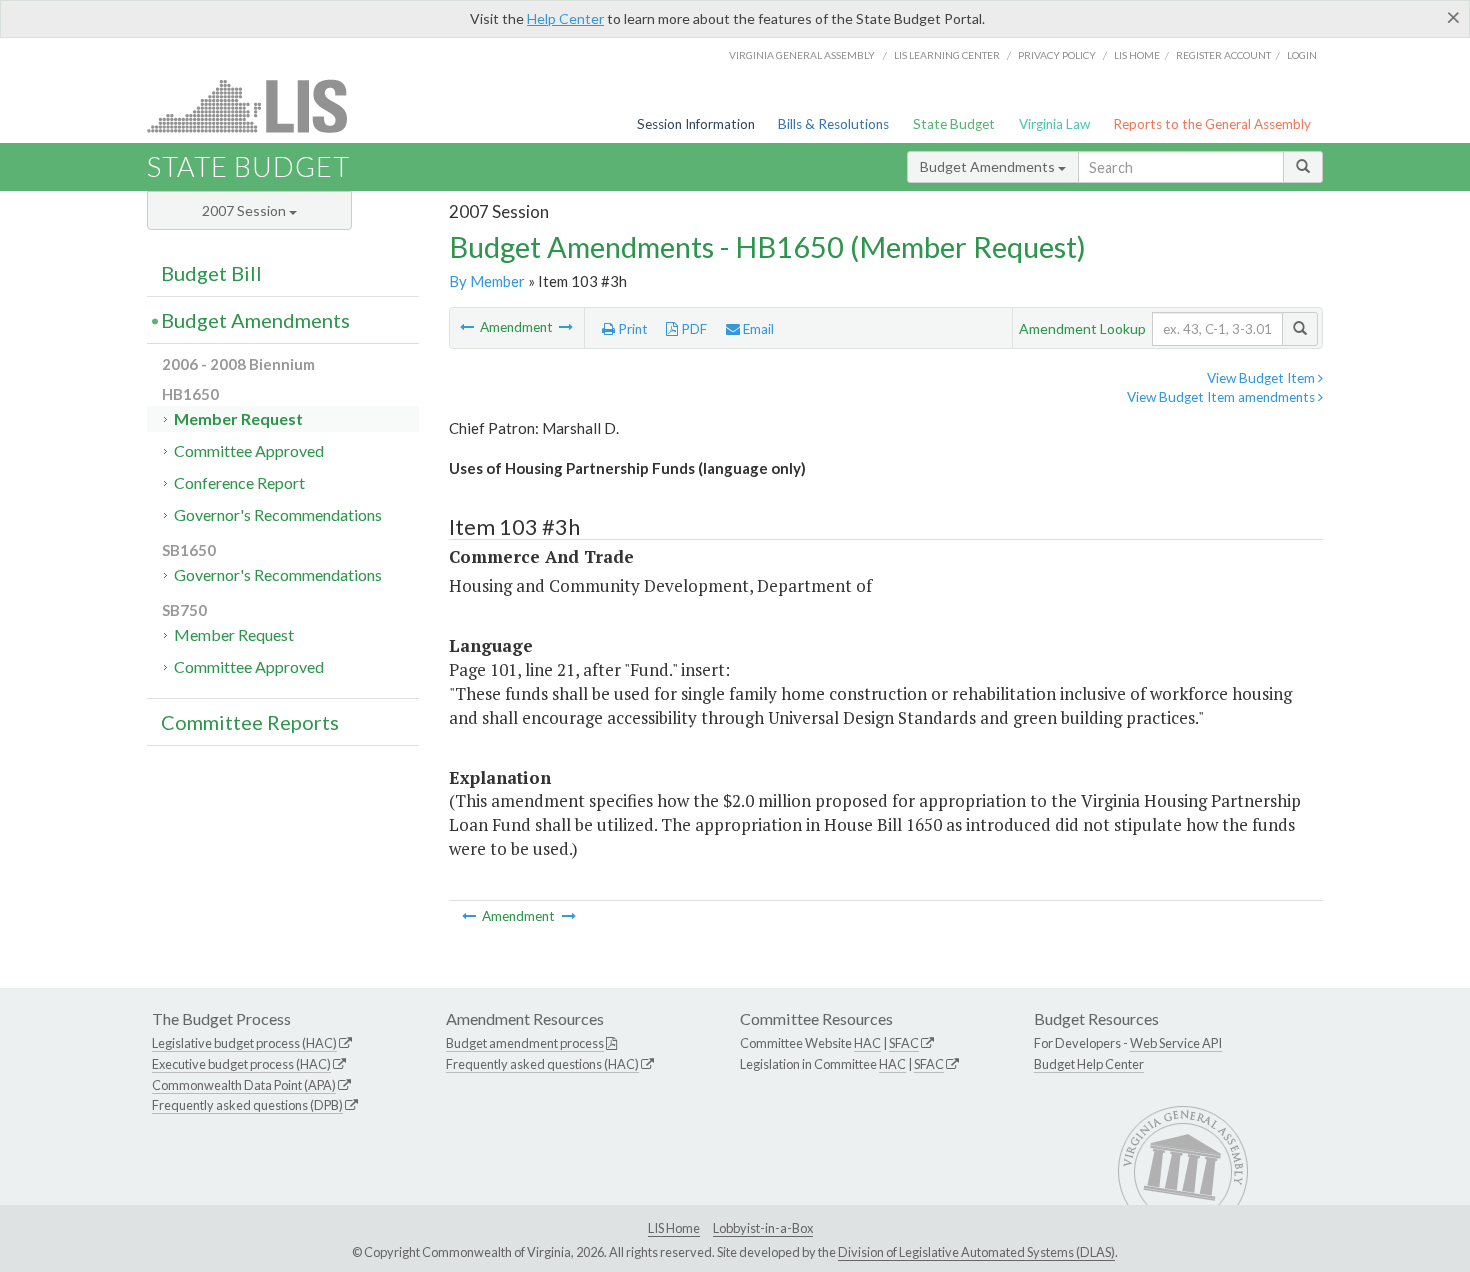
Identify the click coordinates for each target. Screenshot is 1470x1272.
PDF (692, 329)
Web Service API (1176, 1043)
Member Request (238, 418)
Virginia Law (1054, 124)
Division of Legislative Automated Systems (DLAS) (976, 1252)
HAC (867, 1043)
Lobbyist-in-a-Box (763, 1228)
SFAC (904, 1043)
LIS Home (674, 1228)
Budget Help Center (1089, 1064)
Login (1302, 55)
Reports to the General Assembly (1212, 124)
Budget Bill (211, 273)
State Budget (954, 124)
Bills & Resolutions (833, 124)
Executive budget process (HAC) (241, 1064)
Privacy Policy (1057, 55)
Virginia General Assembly (802, 55)
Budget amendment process (525, 1043)
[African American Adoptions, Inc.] (468, 327)
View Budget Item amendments (1222, 397)
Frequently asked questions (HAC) (542, 1064)
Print (631, 329)
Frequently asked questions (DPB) (247, 1105)
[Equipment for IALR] (566, 327)
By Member (487, 281)
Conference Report (239, 482)
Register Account (1223, 55)
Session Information (696, 124)
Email (757, 329)
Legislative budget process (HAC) (244, 1043)
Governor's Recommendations (278, 514)
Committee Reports (250, 722)
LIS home (1137, 55)
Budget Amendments (989, 166)
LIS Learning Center (947, 55)
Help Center (565, 18)
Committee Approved (249, 450)
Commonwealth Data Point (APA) (244, 1085)
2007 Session (245, 210)
